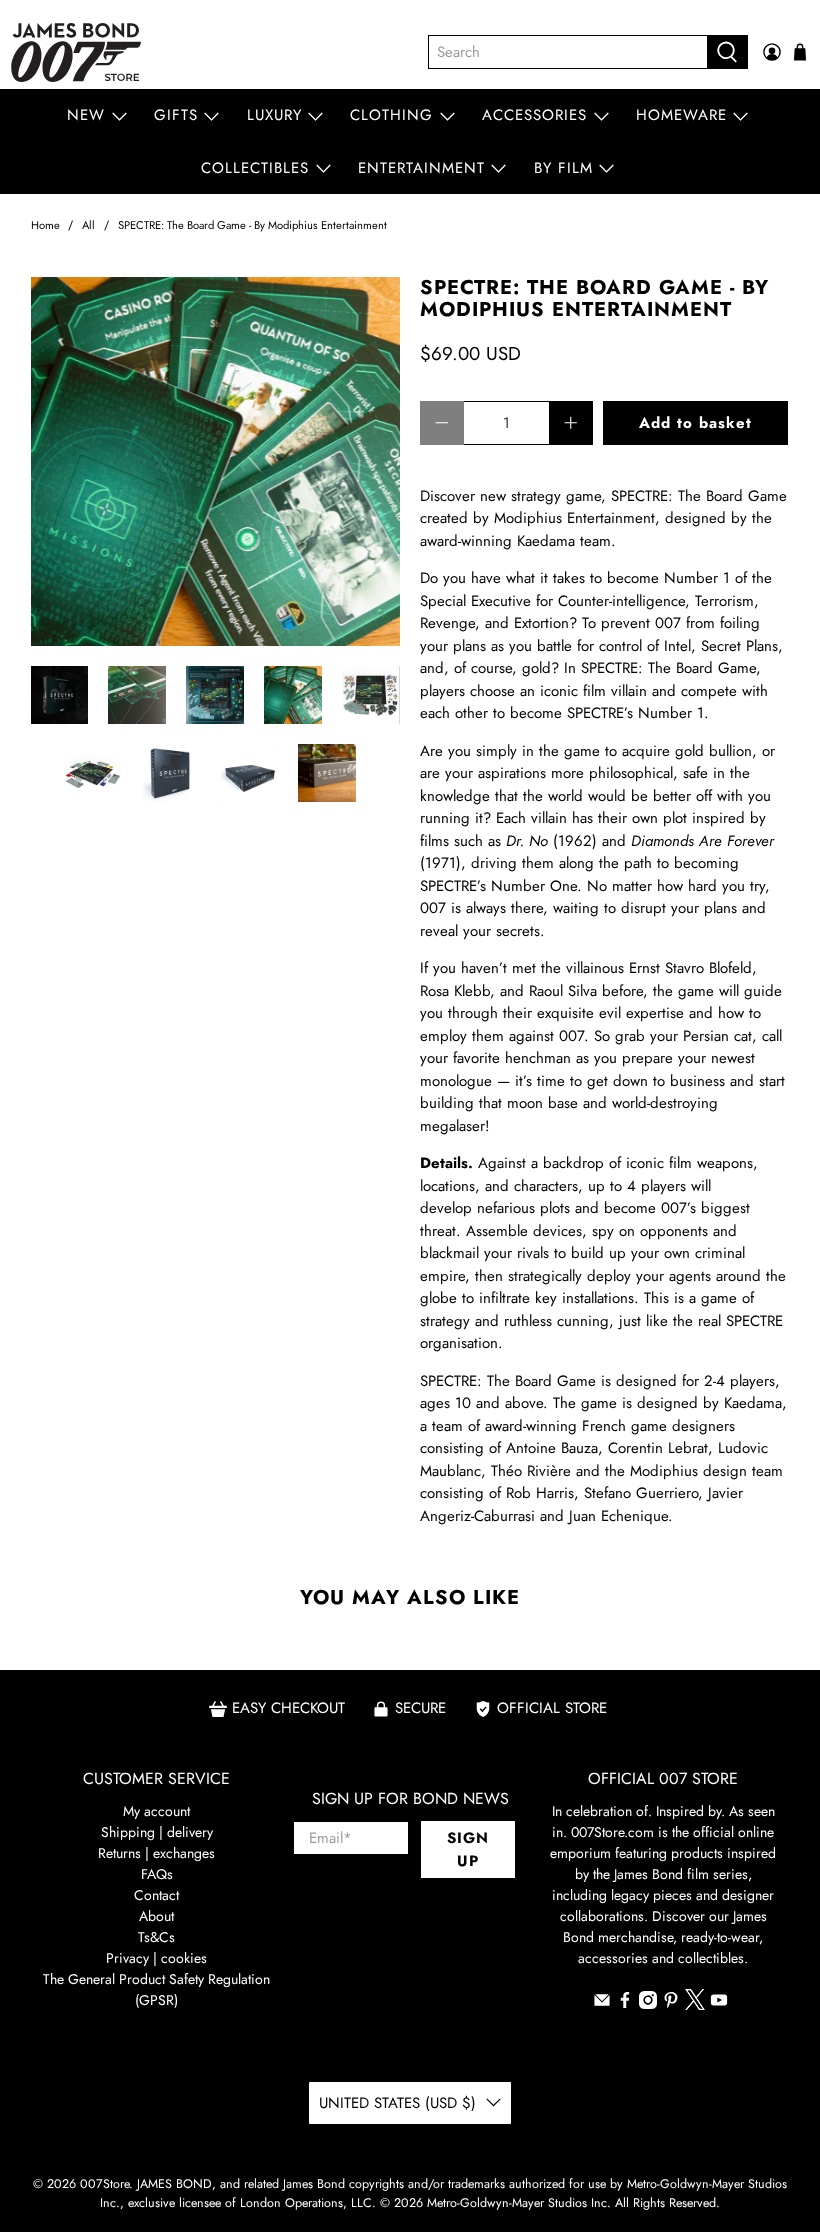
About (156, 1916)
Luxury (274, 115)
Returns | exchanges (156, 1853)
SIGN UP (468, 1849)
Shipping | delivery (157, 1832)
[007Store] (76, 52)
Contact (156, 1895)
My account (156, 1811)
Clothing (391, 115)
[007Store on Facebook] (625, 2004)
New (86, 115)
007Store (104, 2184)
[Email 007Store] (602, 2004)
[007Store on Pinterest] (671, 2004)
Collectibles (255, 168)
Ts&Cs (156, 1937)
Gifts (176, 115)
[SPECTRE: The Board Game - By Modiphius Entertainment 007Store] (216, 462)
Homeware (681, 115)
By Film (563, 168)
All (88, 225)
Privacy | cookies (156, 1958)
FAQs (157, 1874)
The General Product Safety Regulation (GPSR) (156, 1989)
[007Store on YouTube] (719, 2004)
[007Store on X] (695, 2005)
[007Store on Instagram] (648, 2004)
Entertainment (421, 168)
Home (45, 225)
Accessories (534, 115)
